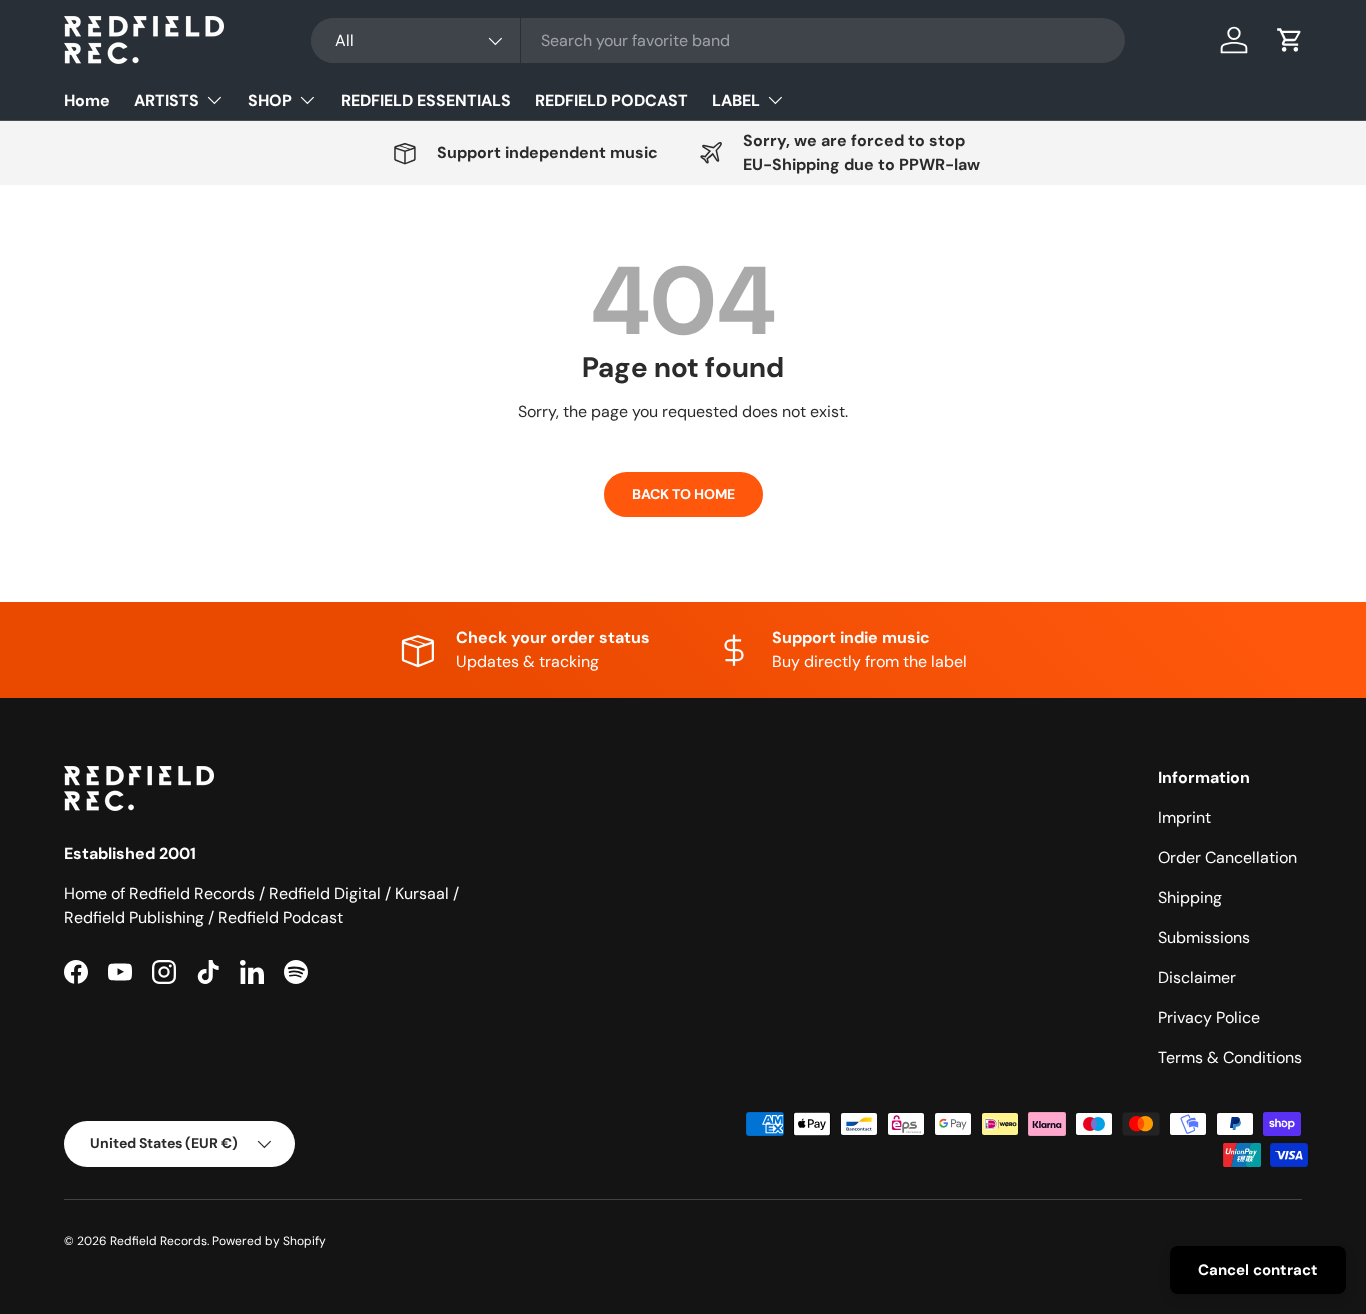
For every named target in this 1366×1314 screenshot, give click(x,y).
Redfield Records (158, 1241)
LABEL (736, 100)
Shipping (1190, 897)
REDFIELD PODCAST (611, 100)
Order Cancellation (1227, 857)
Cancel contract (1258, 1270)
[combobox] (718, 40)
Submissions (1204, 937)
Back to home (683, 494)
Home (87, 100)
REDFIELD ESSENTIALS (426, 100)
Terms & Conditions (1230, 1057)
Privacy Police (1209, 1017)
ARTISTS (166, 100)
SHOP (270, 100)
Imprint (1184, 817)
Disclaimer (1197, 977)
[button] (1290, 40)
